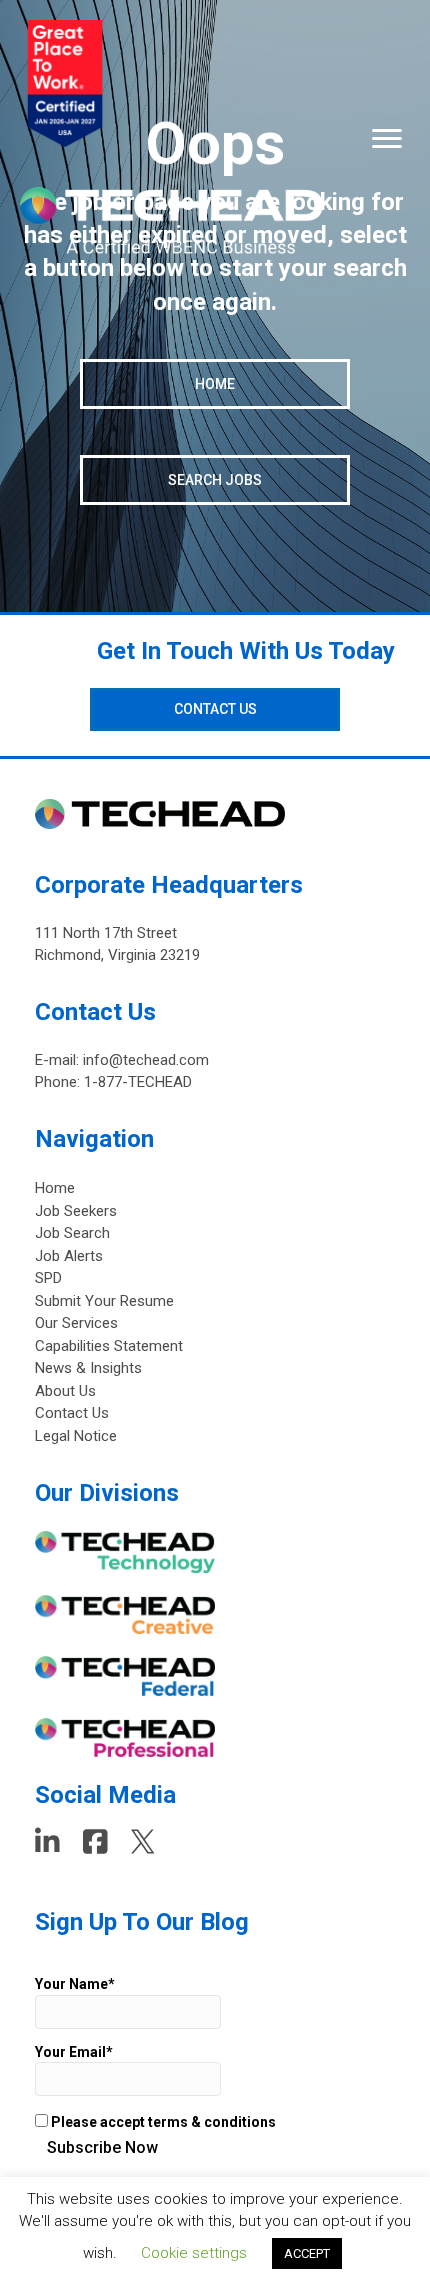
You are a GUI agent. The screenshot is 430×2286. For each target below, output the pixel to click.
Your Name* (75, 1984)
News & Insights (88, 1368)
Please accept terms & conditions (162, 2122)
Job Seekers (76, 1211)
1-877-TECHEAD (138, 1082)
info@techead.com (146, 1060)
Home (55, 1188)
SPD (48, 1278)
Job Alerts (69, 1256)
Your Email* (74, 2052)
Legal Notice (76, 1436)
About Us (65, 1391)
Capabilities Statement (109, 1346)
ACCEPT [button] (307, 2253)
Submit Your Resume (104, 1301)
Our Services (76, 1323)
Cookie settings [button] (194, 2253)
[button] (215, 384)
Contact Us (72, 1413)
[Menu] (387, 139)
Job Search (72, 1233)
